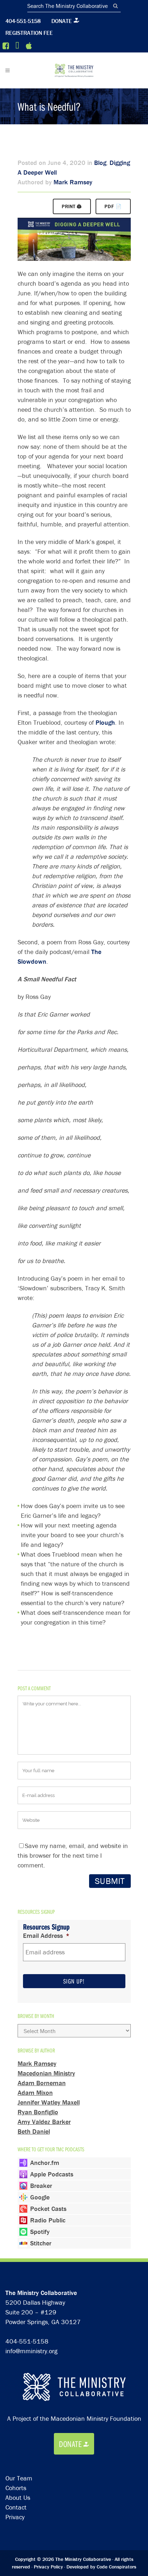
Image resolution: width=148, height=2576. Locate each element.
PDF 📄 (113, 206)
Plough (105, 722)
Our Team (19, 2478)
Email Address (46, 1936)
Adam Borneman (42, 2083)
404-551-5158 (23, 21)
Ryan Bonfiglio (38, 2112)
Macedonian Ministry (46, 2073)
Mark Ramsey (73, 182)
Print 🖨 (72, 206)
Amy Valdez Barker (44, 2122)
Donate (62, 21)
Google (40, 2197)
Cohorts (16, 2488)
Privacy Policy (48, 2567)
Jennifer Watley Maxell (49, 2102)
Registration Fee (29, 33)
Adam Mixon (35, 2093)
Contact (16, 2507)
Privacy (15, 2517)
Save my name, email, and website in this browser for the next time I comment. (73, 1855)
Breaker (41, 2186)
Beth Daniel (34, 2131)
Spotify (40, 2232)
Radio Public (48, 2220)
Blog (100, 163)
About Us (18, 2497)
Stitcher (41, 2243)
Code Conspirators (116, 2567)
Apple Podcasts (52, 2174)
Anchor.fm (45, 2163)
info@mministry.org (31, 2351)
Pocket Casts (48, 2209)
